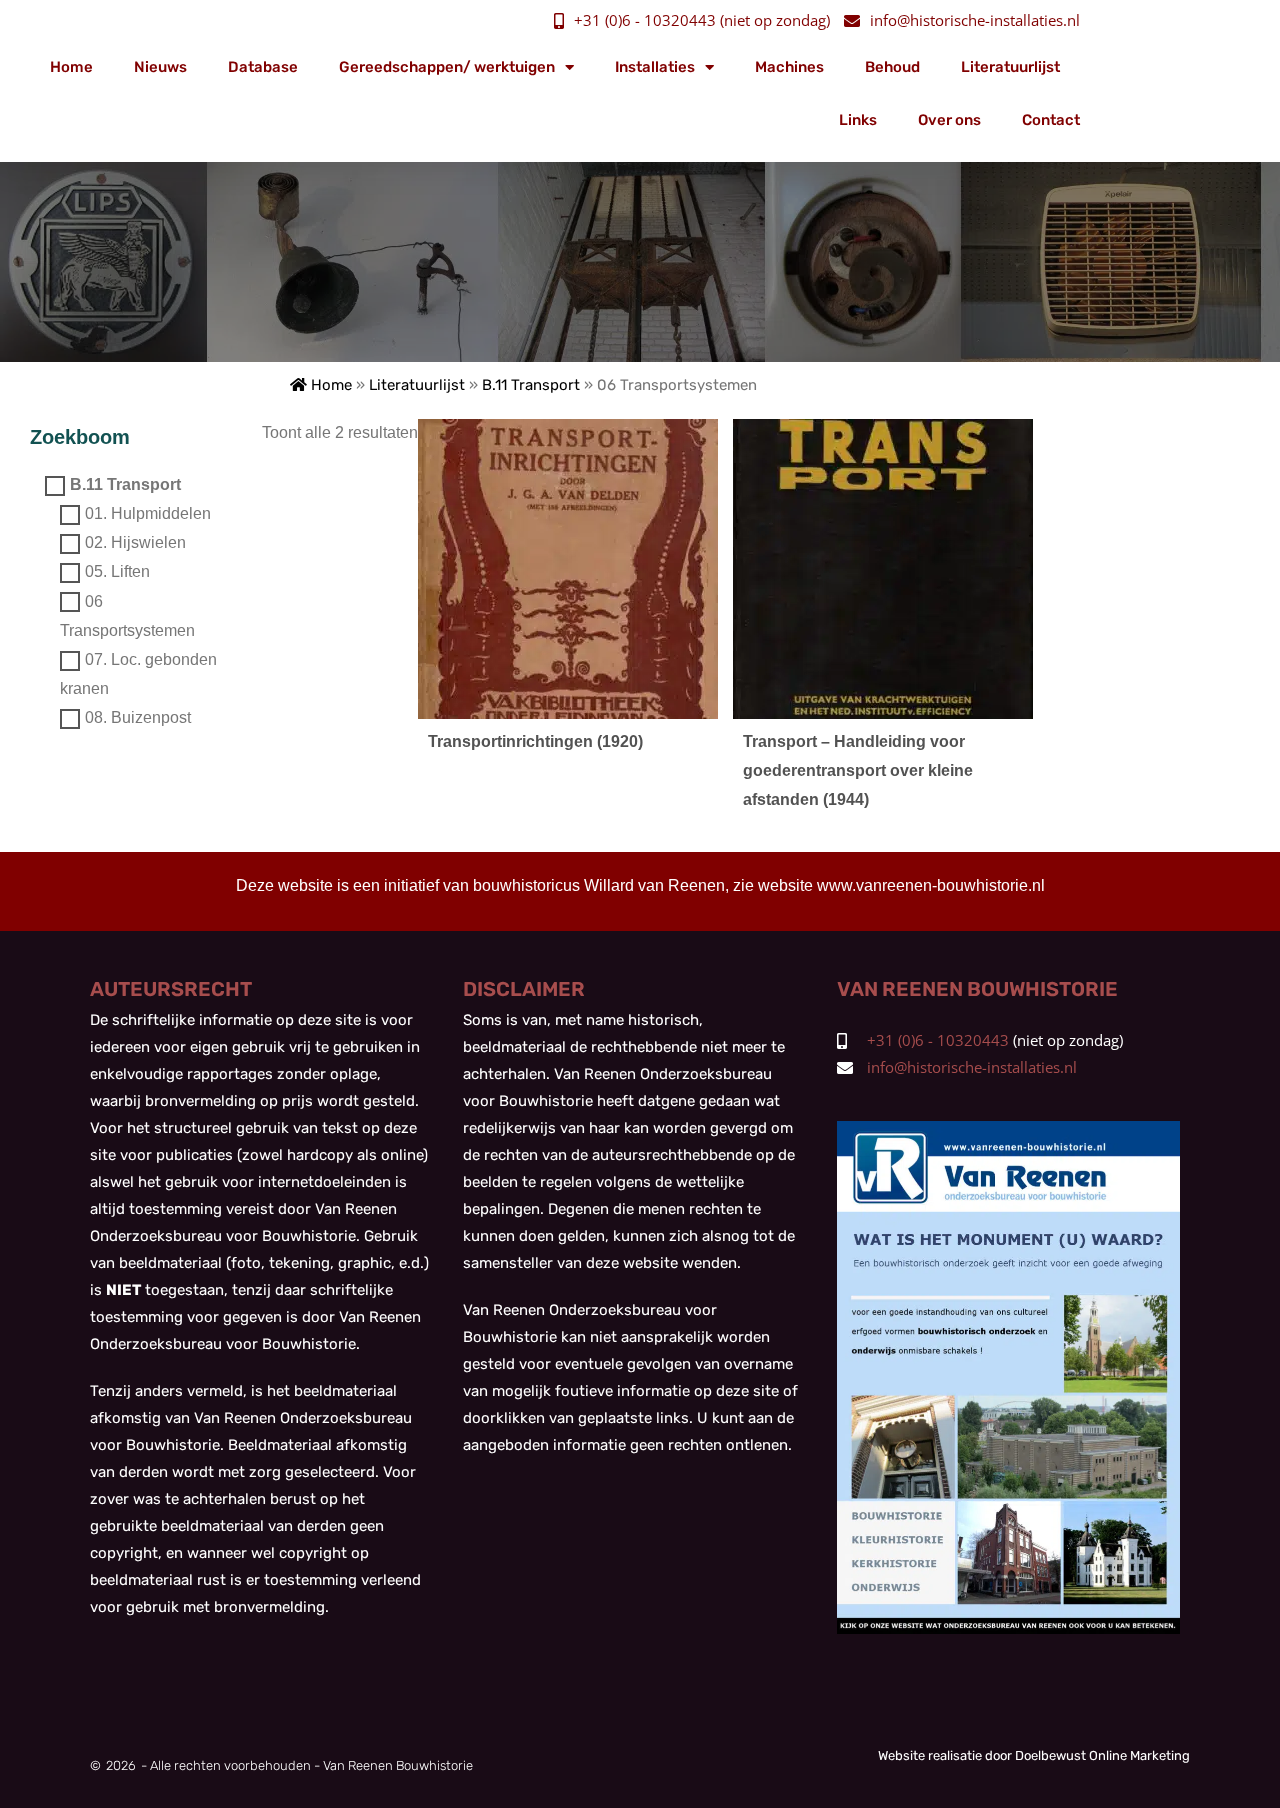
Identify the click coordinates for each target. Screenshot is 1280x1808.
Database (263, 67)
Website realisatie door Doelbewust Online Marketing (1034, 1755)
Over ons (949, 120)
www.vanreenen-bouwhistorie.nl (931, 885)
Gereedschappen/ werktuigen (447, 67)
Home (71, 67)
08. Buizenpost (138, 718)
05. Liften (117, 572)
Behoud (892, 67)
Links (858, 120)
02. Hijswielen (135, 543)
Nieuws (160, 67)
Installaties (655, 67)
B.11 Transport (531, 385)
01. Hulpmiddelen (148, 514)
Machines (789, 67)
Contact (1051, 120)
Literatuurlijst (1010, 67)
